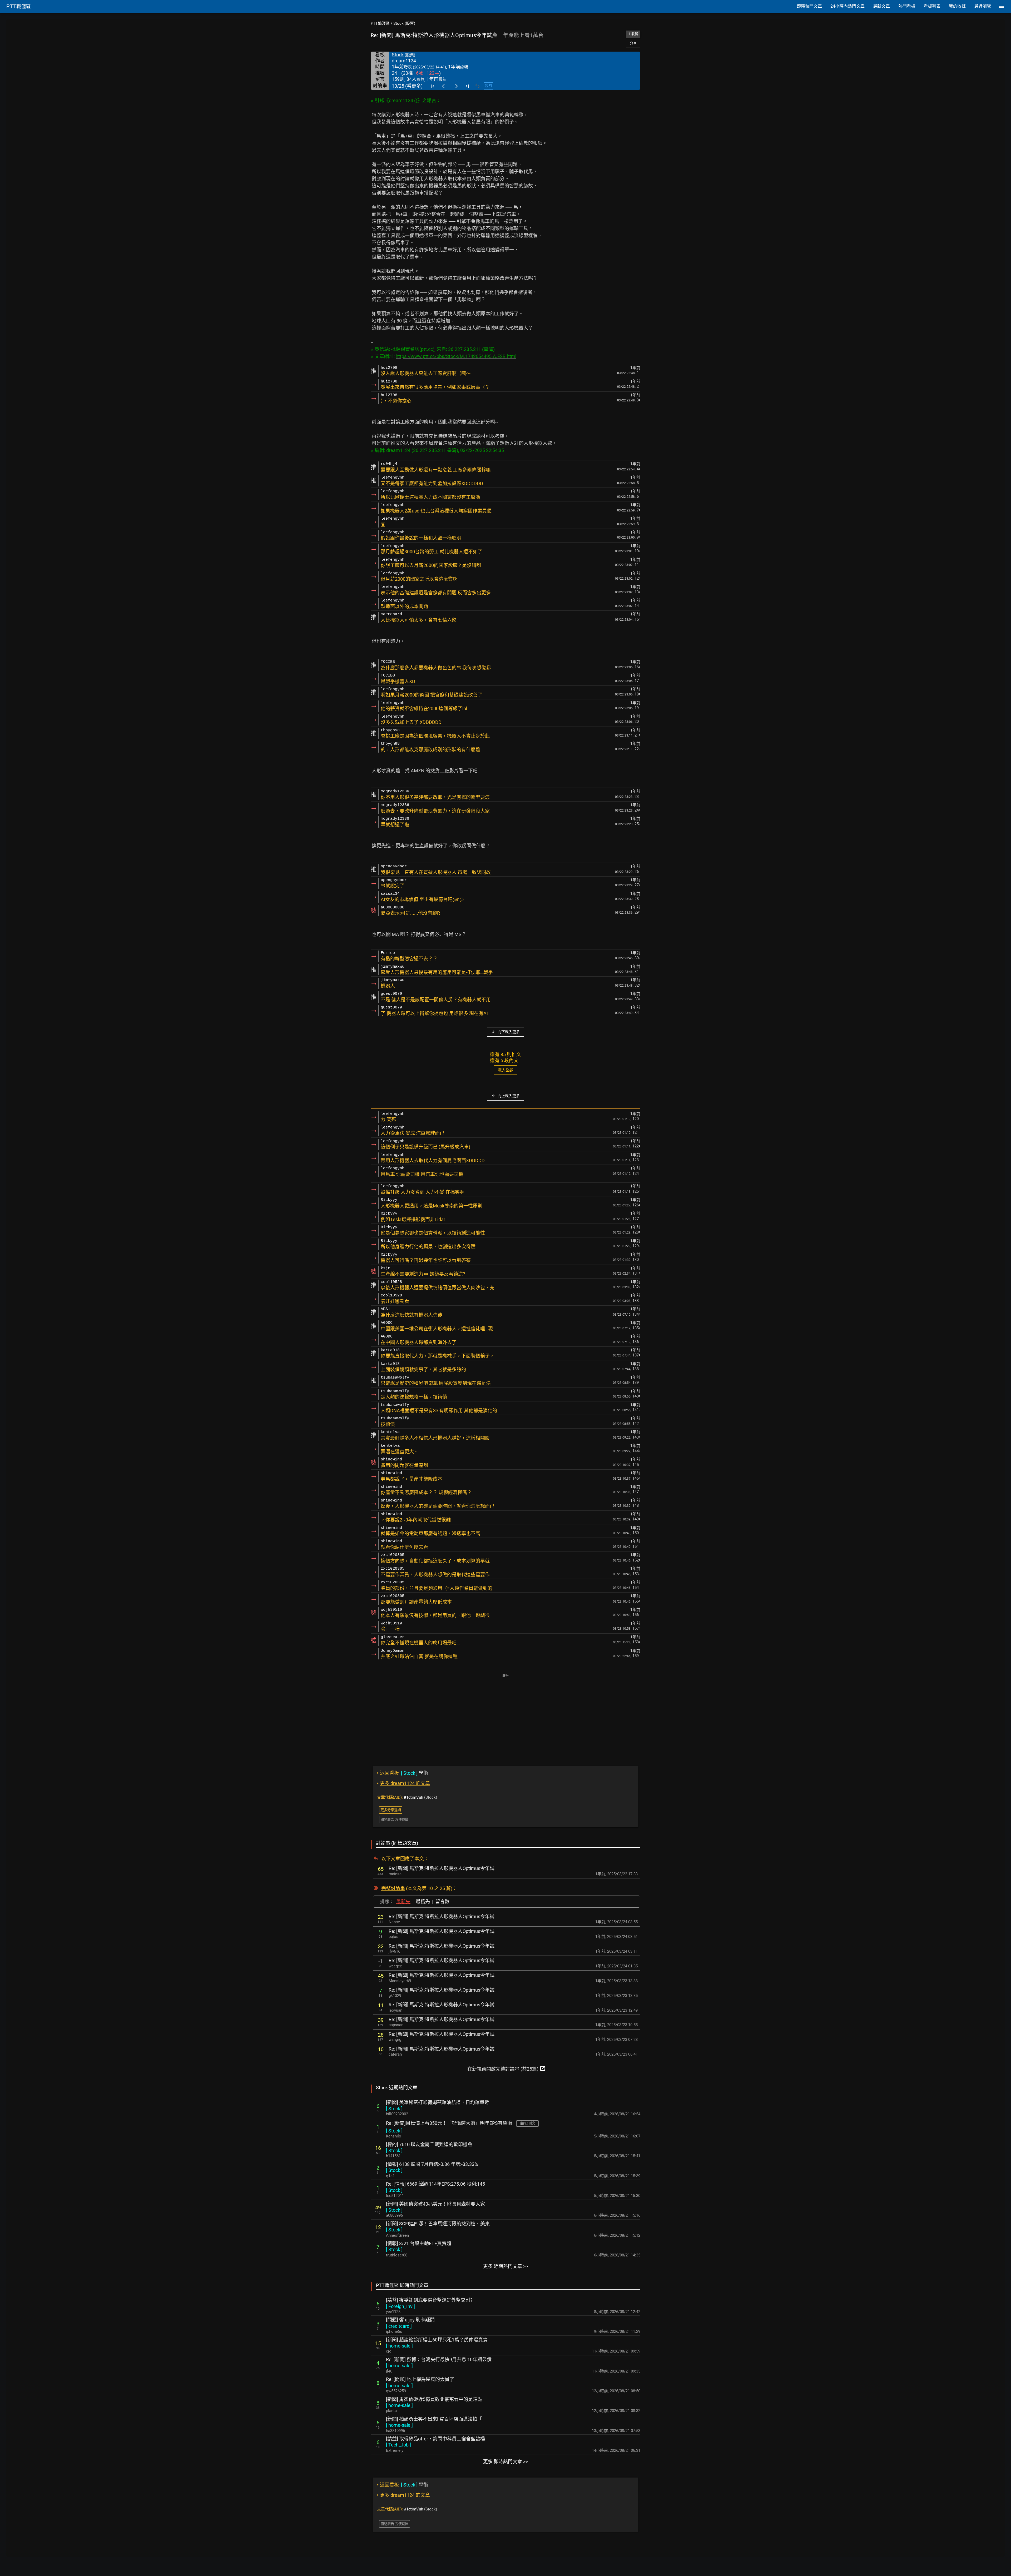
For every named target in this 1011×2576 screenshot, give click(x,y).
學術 (403, 1773)
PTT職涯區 (380, 23)
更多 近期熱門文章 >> (506, 2266)
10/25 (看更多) (407, 86)
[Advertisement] (506, 1716)
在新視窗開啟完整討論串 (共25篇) (507, 2068)
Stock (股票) (404, 23)
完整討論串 (393, 1888)
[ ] (394, 2109)
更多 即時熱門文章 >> (506, 2462)
